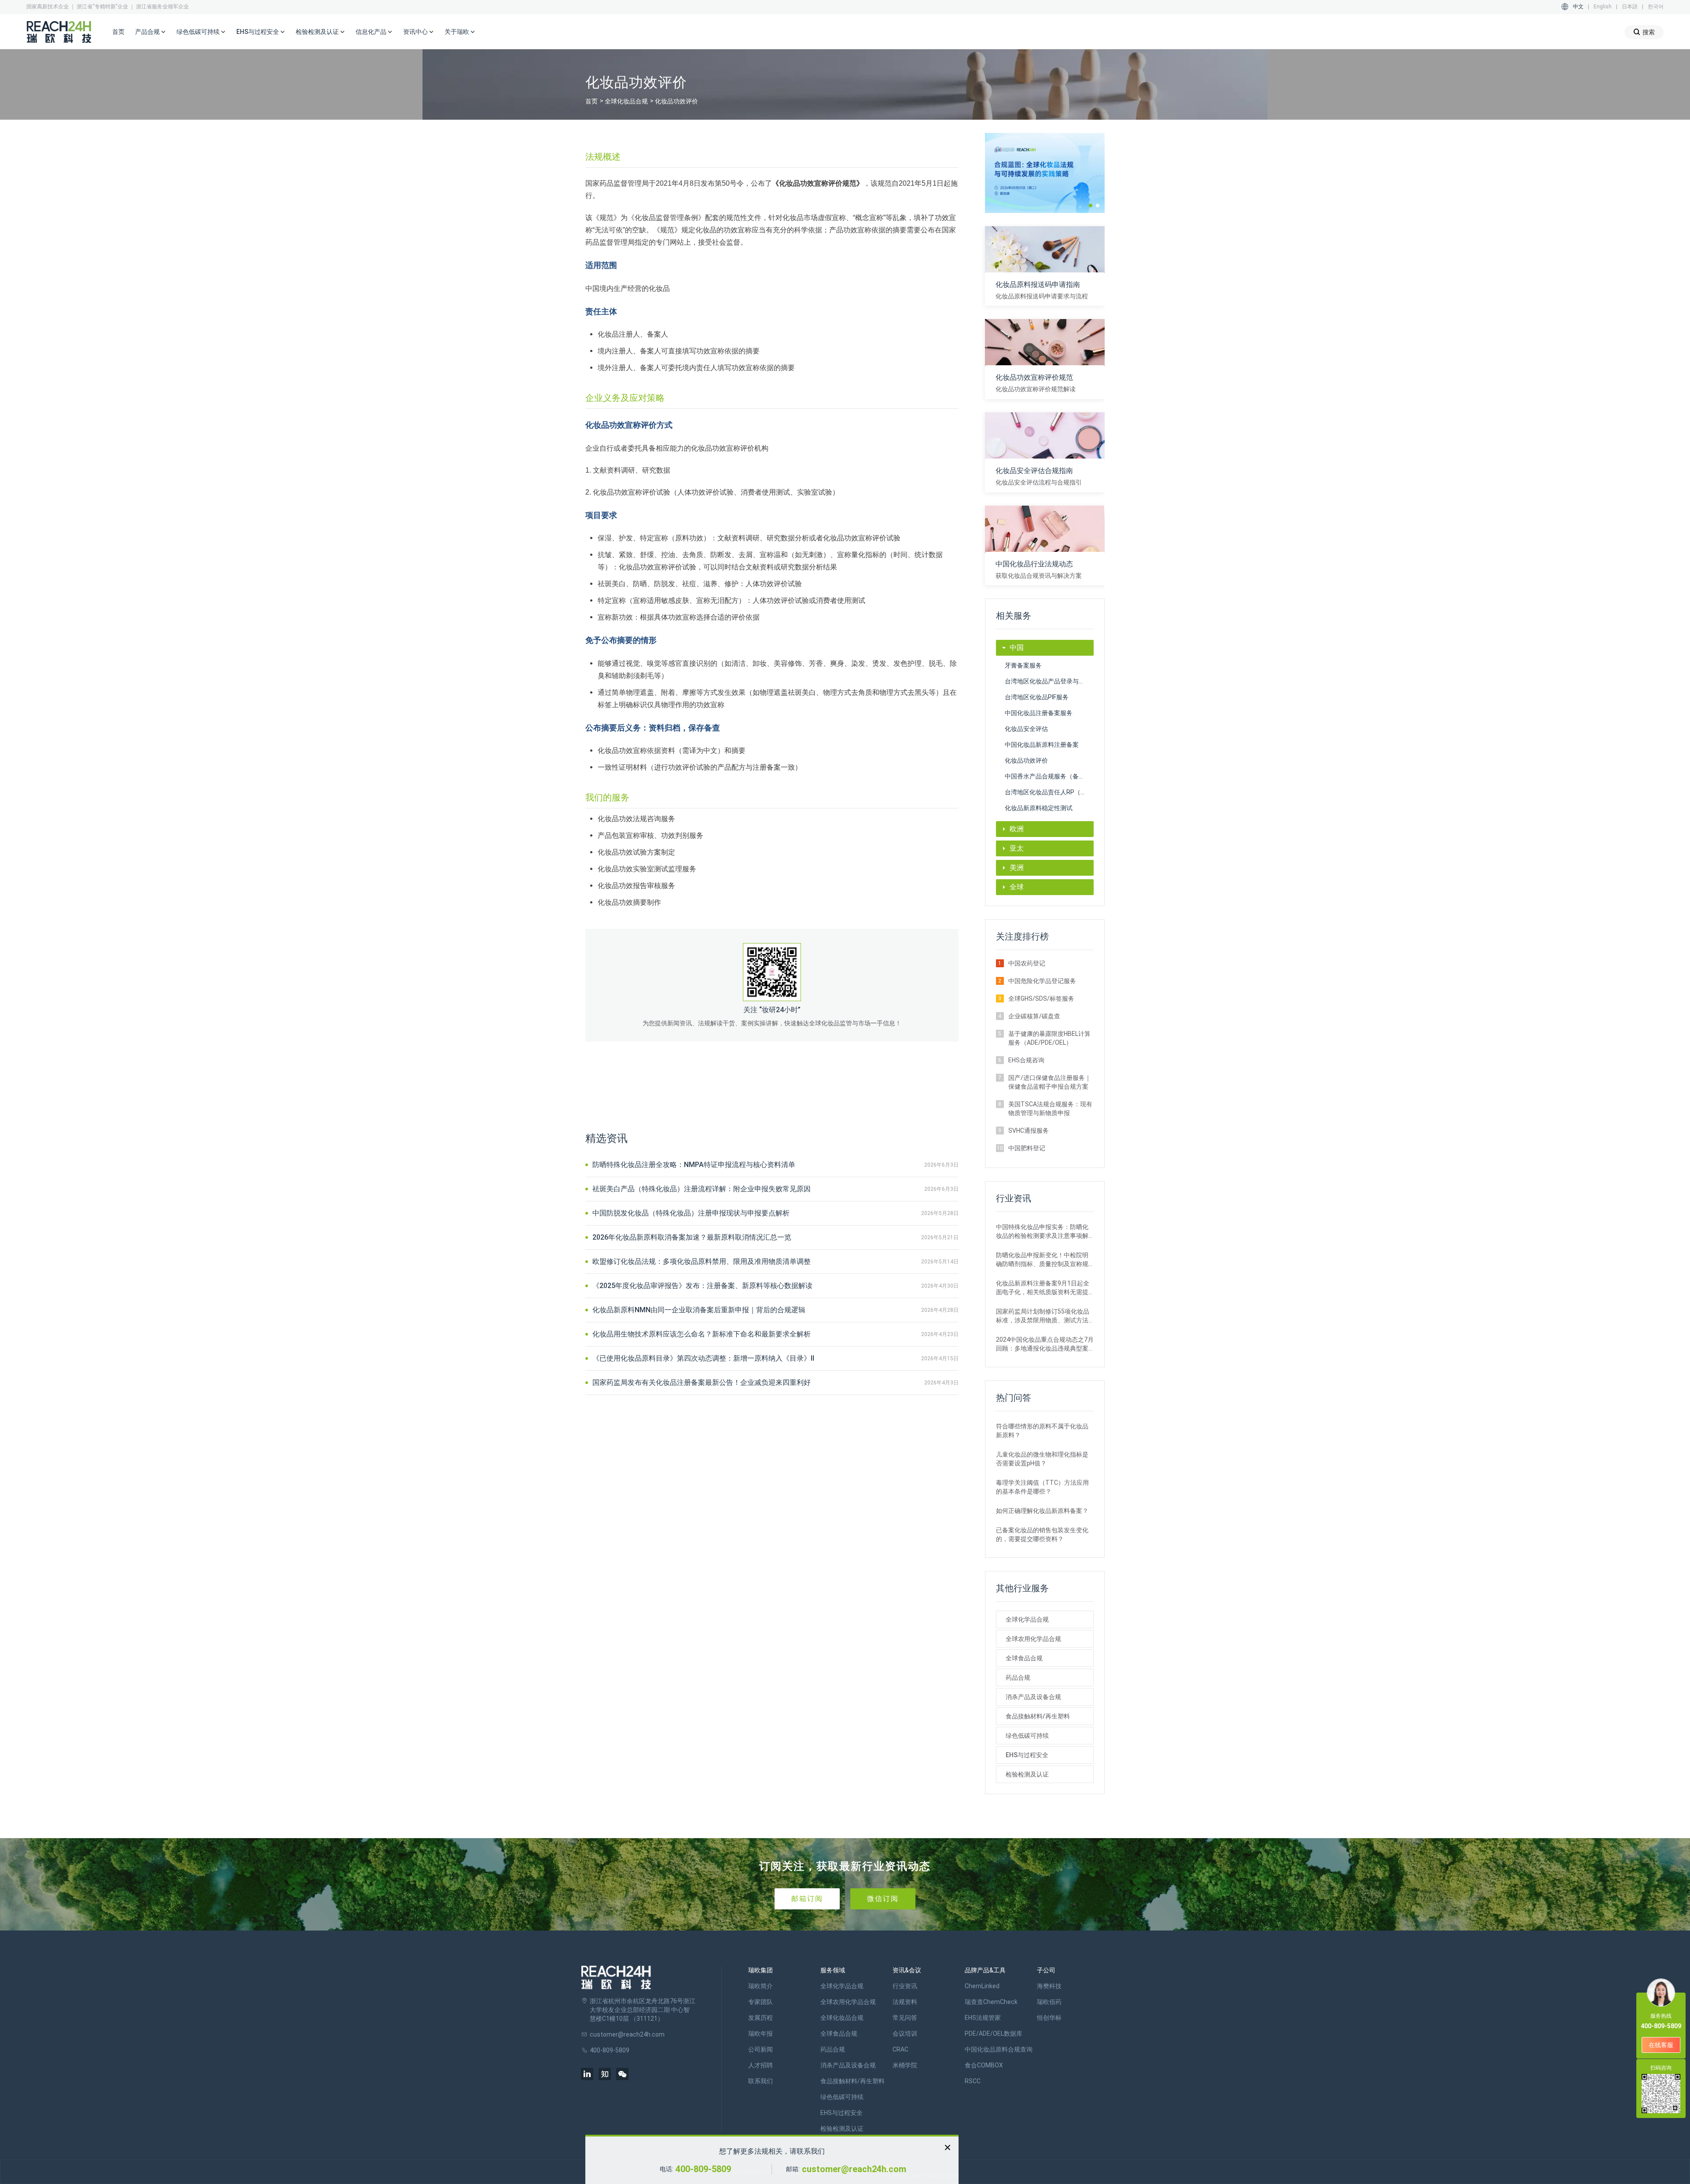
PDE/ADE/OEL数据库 (994, 2034)
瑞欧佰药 (1049, 2002)
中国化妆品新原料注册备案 (1042, 745)
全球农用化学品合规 (1033, 1639)
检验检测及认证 (1027, 1774)
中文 (1578, 7)
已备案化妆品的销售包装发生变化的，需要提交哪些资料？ (1042, 1534)
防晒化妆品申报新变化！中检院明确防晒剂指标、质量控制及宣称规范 (1042, 1260)
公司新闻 (760, 2049)
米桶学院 (905, 2065)
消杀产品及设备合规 (1033, 1697)
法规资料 (905, 2002)
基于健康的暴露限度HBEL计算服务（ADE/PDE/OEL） (1049, 1038)
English (1603, 7)
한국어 (1656, 7)
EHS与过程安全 (1027, 1755)
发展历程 (760, 2018)
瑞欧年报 (760, 2034)
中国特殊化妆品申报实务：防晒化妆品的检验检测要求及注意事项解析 (1042, 1232)
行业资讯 (905, 1986)
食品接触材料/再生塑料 (1038, 1716)
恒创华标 (1049, 2018)
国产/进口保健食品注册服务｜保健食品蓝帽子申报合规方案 (1050, 1082)
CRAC (900, 2049)
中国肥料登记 (1027, 1148)
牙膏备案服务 (1023, 665)
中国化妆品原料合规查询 (999, 2049)
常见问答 (905, 2018)
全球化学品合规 (1027, 1619)
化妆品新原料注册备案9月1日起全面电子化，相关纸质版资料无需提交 (1043, 1288)
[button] (1091, 206)
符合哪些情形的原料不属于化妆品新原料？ (1042, 1431)
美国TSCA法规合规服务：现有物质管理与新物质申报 (1050, 1109)
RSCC (973, 2081)
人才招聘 (760, 2065)
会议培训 (905, 2034)
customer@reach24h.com (854, 2169)
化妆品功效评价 (1026, 760)
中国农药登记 (1027, 963)
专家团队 (760, 2002)
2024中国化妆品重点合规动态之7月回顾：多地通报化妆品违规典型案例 (1045, 1344)
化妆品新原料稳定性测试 (1039, 808)
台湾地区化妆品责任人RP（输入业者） (1049, 792)
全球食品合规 (1024, 1658)
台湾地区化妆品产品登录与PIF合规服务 (1049, 681)
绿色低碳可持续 (1027, 1736)
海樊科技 (1049, 1986)
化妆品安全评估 (1026, 729)
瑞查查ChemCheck (991, 2002)
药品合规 (1018, 1677)
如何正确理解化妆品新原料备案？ (1042, 1511)
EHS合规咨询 (1026, 1060)
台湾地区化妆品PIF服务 (1037, 697)
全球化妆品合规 (626, 101)
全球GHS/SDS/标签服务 (1041, 998)
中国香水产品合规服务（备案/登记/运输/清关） (1049, 776)
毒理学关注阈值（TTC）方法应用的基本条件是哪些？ (1042, 1487)
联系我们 (760, 2081)
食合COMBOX (984, 2065)
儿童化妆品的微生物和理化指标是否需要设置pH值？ (1042, 1459)
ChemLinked (982, 1986)
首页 (118, 32)
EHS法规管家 (983, 2018)
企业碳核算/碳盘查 (1034, 1016)
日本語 (1630, 7)
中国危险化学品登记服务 (1042, 981)
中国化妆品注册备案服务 (1039, 713)
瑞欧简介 (760, 1986)
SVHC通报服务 (1029, 1131)
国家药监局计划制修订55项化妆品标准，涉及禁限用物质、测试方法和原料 (1043, 1316)
